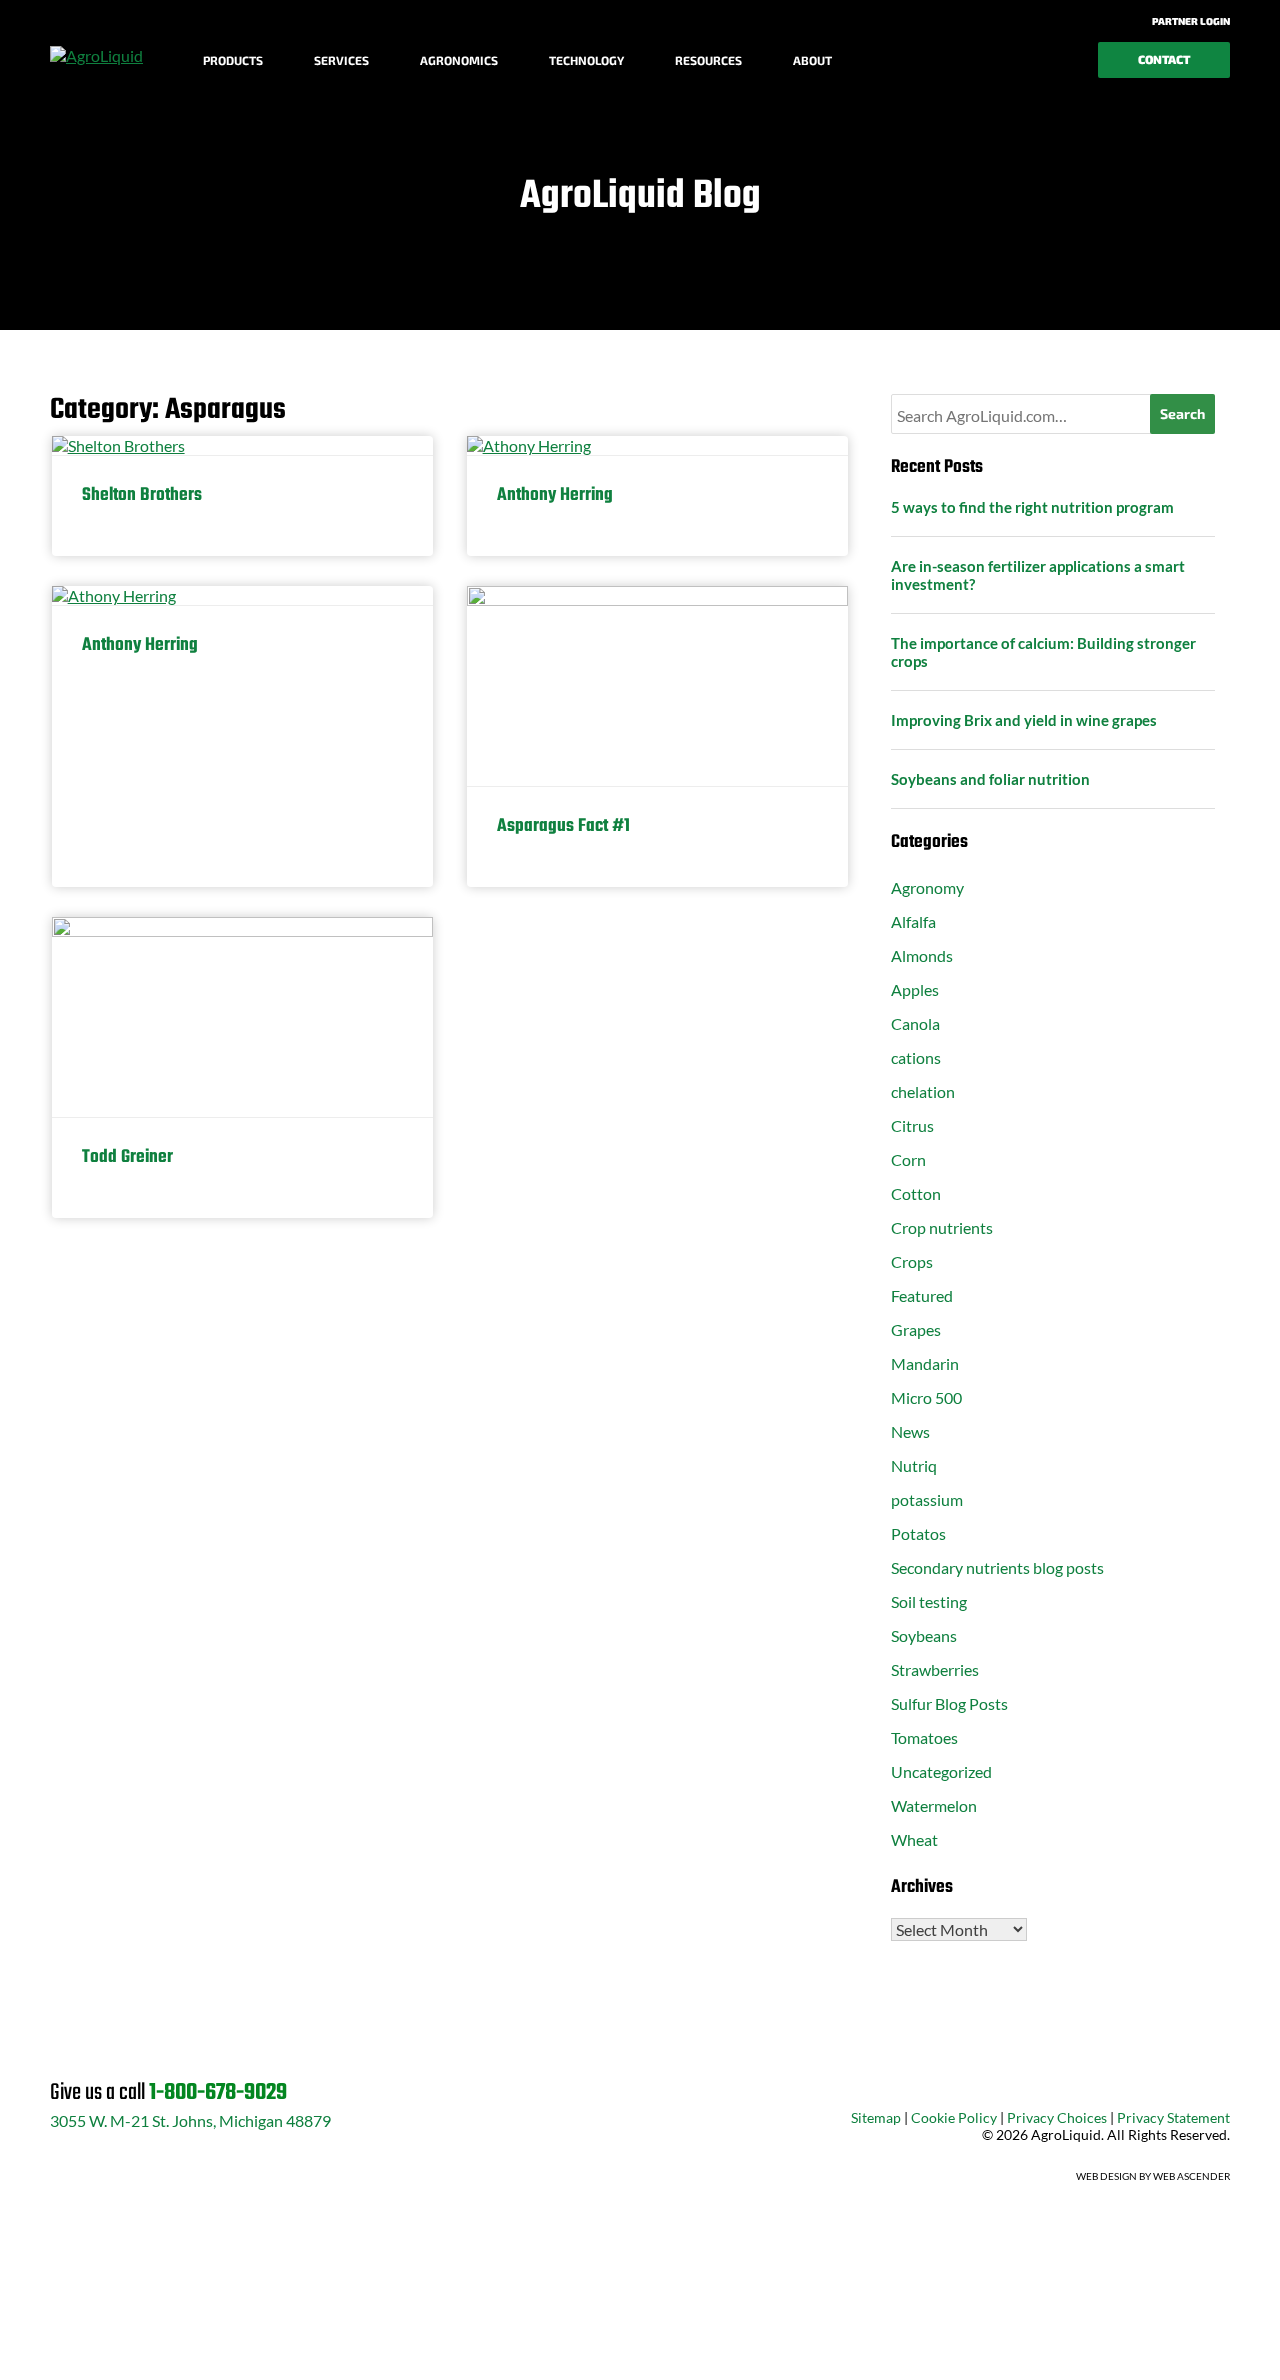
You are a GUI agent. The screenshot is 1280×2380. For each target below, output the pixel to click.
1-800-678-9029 (218, 2093)
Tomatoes (924, 1737)
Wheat (914, 1839)
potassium (927, 1499)
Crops (912, 1261)
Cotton (916, 1193)
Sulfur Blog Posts (949, 1703)
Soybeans (924, 1635)
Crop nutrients (942, 1227)
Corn (908, 1159)
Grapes (916, 1329)
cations (916, 1057)
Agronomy (927, 887)
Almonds (922, 955)
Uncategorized (941, 1771)
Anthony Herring (555, 495)
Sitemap (876, 2117)
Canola (915, 1023)
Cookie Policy (954, 2117)
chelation (923, 1091)
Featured (922, 1295)
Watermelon (934, 1805)
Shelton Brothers (142, 495)
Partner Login (1190, 21)
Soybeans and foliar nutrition (990, 779)
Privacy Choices (1057, 2117)
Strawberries (935, 1669)
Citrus (912, 1125)
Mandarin (925, 1363)
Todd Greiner (127, 1157)
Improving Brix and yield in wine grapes (1024, 720)
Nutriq (914, 1465)
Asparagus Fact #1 (563, 826)
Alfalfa (913, 921)
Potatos (918, 1533)
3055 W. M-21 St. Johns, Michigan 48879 (190, 2120)
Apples (915, 989)
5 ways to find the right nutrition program (1032, 507)
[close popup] (1140, 2342)
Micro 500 (926, 1397)
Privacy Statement (1173, 2117)
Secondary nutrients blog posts (997, 1567)
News (910, 1431)
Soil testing (929, 1601)
